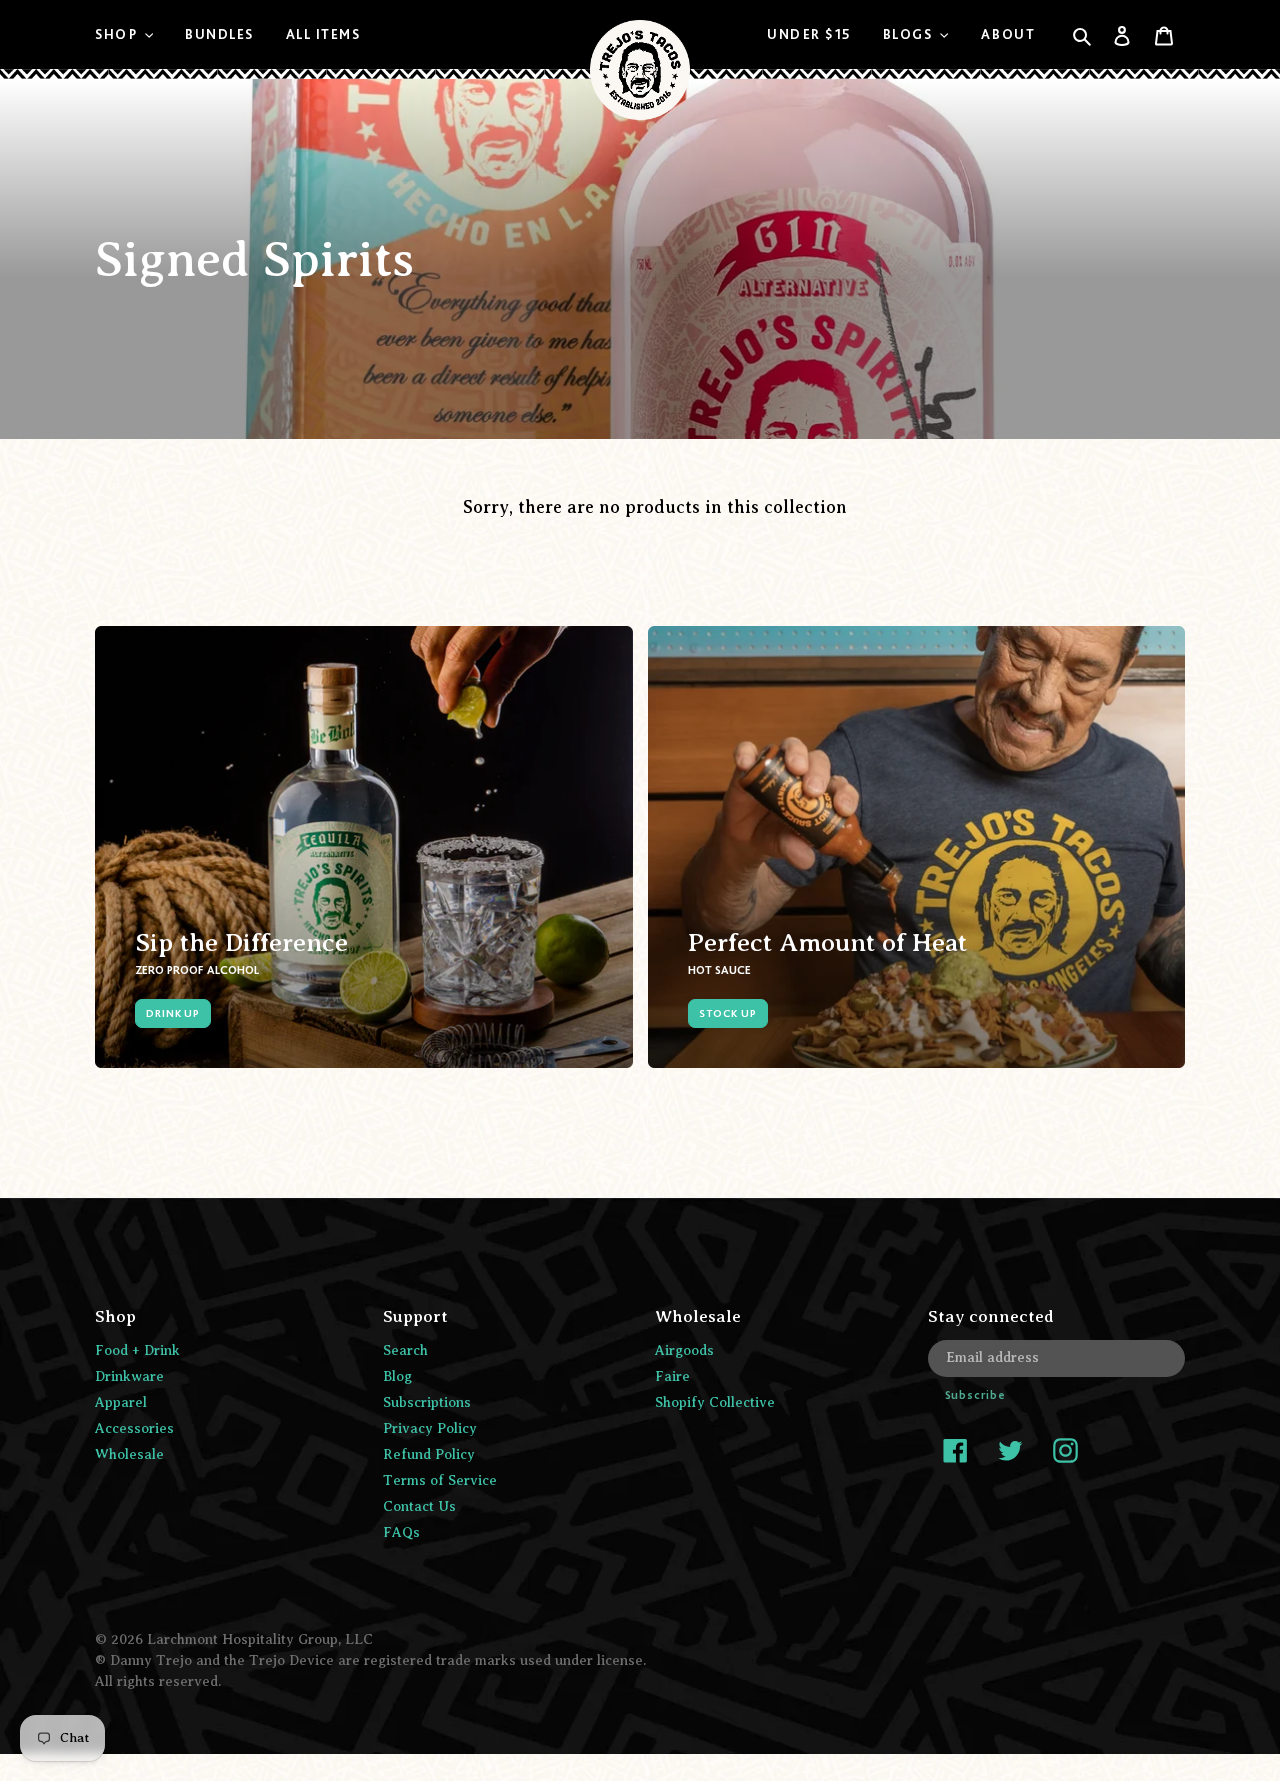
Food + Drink (137, 1350)
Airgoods (684, 1350)
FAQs (401, 1532)
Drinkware (129, 1376)
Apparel (121, 1402)
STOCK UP (728, 1013)
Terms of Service (440, 1480)
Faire (672, 1376)
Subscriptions (427, 1402)
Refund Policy (429, 1454)
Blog (397, 1376)
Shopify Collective (715, 1402)
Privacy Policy (430, 1428)
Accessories (134, 1428)
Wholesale (129, 1454)
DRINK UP (173, 1013)
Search (405, 1350)
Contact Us (419, 1506)
